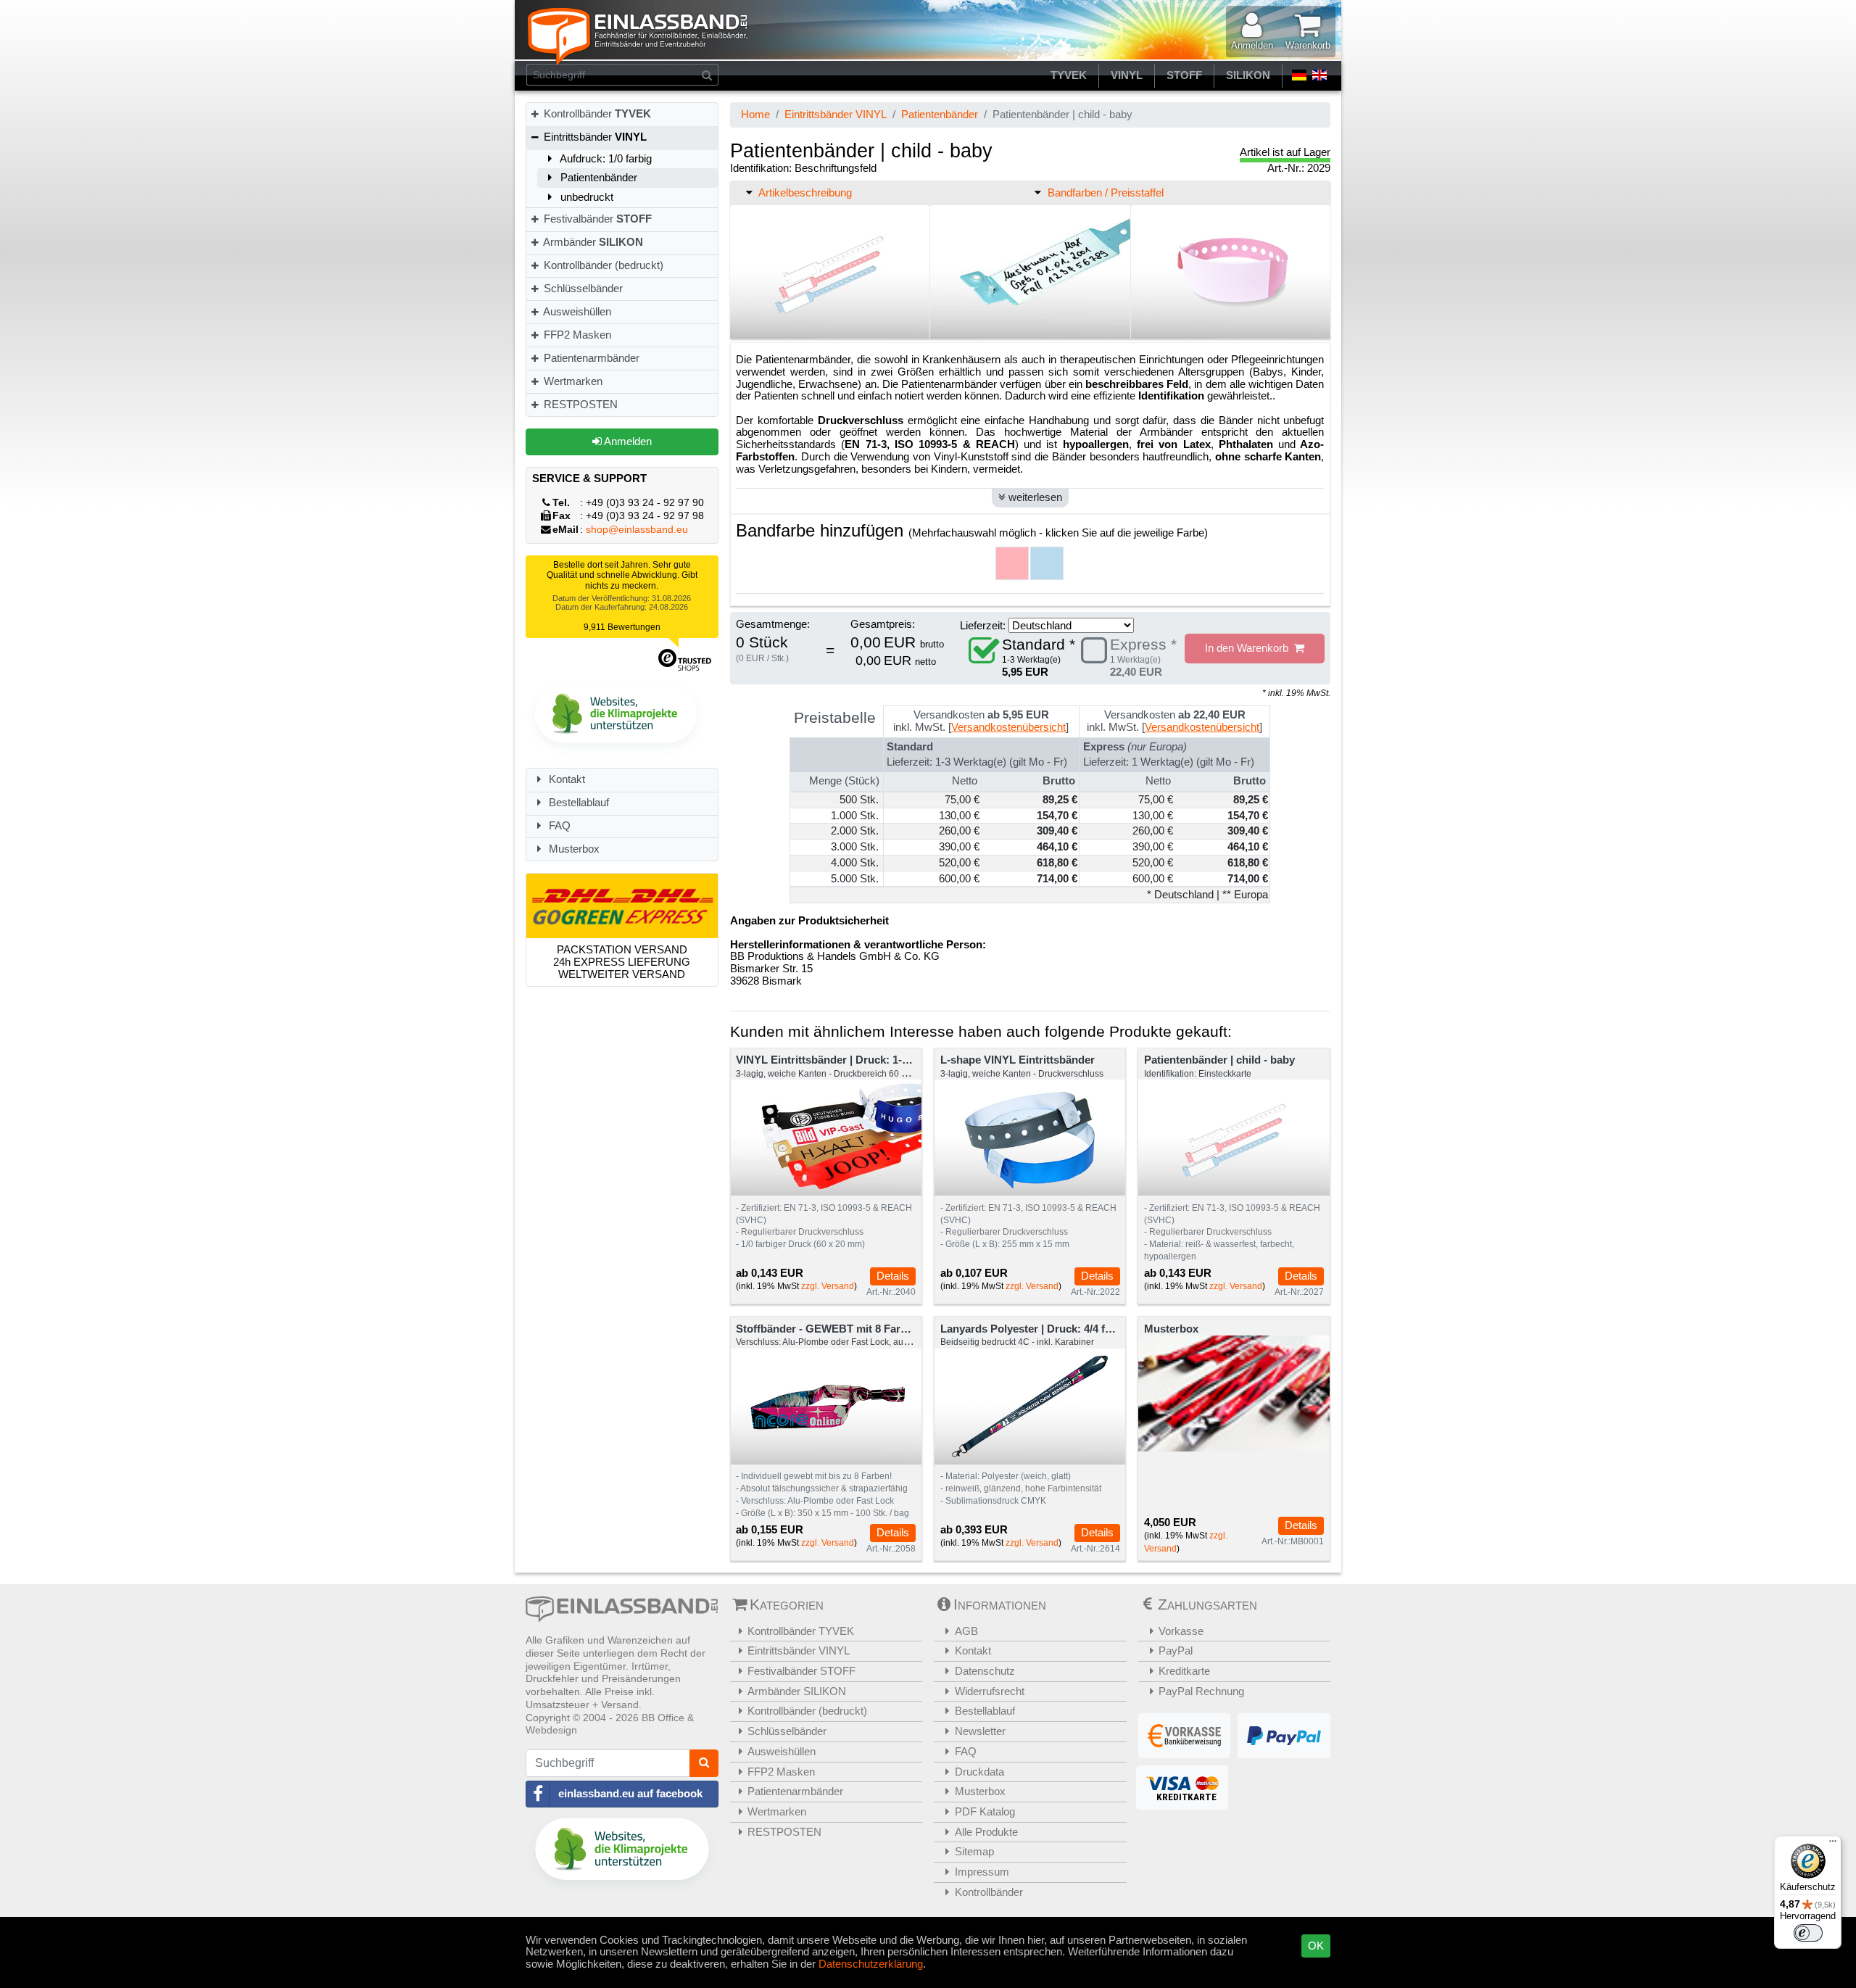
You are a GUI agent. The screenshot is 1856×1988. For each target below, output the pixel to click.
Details (893, 1276)
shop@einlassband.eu (637, 530)
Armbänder (592, 242)
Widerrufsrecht (990, 1691)
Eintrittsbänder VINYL (836, 114)
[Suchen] (707, 75)
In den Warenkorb (1250, 648)
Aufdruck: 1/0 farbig (605, 158)
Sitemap (974, 1851)
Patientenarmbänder (590, 358)
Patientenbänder (597, 177)
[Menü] (1833, 1844)
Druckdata (979, 1772)
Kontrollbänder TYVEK (801, 1631)
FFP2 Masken (576, 335)
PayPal (1176, 1651)
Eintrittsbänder (594, 137)
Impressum (982, 1872)
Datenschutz (985, 1671)
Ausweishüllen (576, 311)
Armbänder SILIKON (797, 1691)
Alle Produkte (986, 1832)
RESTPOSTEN (579, 404)
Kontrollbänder (596, 113)
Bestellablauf (577, 802)
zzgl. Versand (828, 1286)
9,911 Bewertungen (622, 627)
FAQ (558, 825)
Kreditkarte (1184, 1671)
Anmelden (627, 441)
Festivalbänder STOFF (801, 1671)
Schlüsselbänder (582, 288)
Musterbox (573, 849)
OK (1316, 1946)
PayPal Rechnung (1201, 1691)
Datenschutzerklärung (871, 1964)
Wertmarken (572, 381)
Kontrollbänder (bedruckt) (602, 265)
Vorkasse (1181, 1631)
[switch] (1808, 1933)
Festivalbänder (596, 219)
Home (755, 114)
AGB (966, 1631)
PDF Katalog (985, 1811)
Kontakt (565, 779)
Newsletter (980, 1731)
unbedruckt (585, 197)
